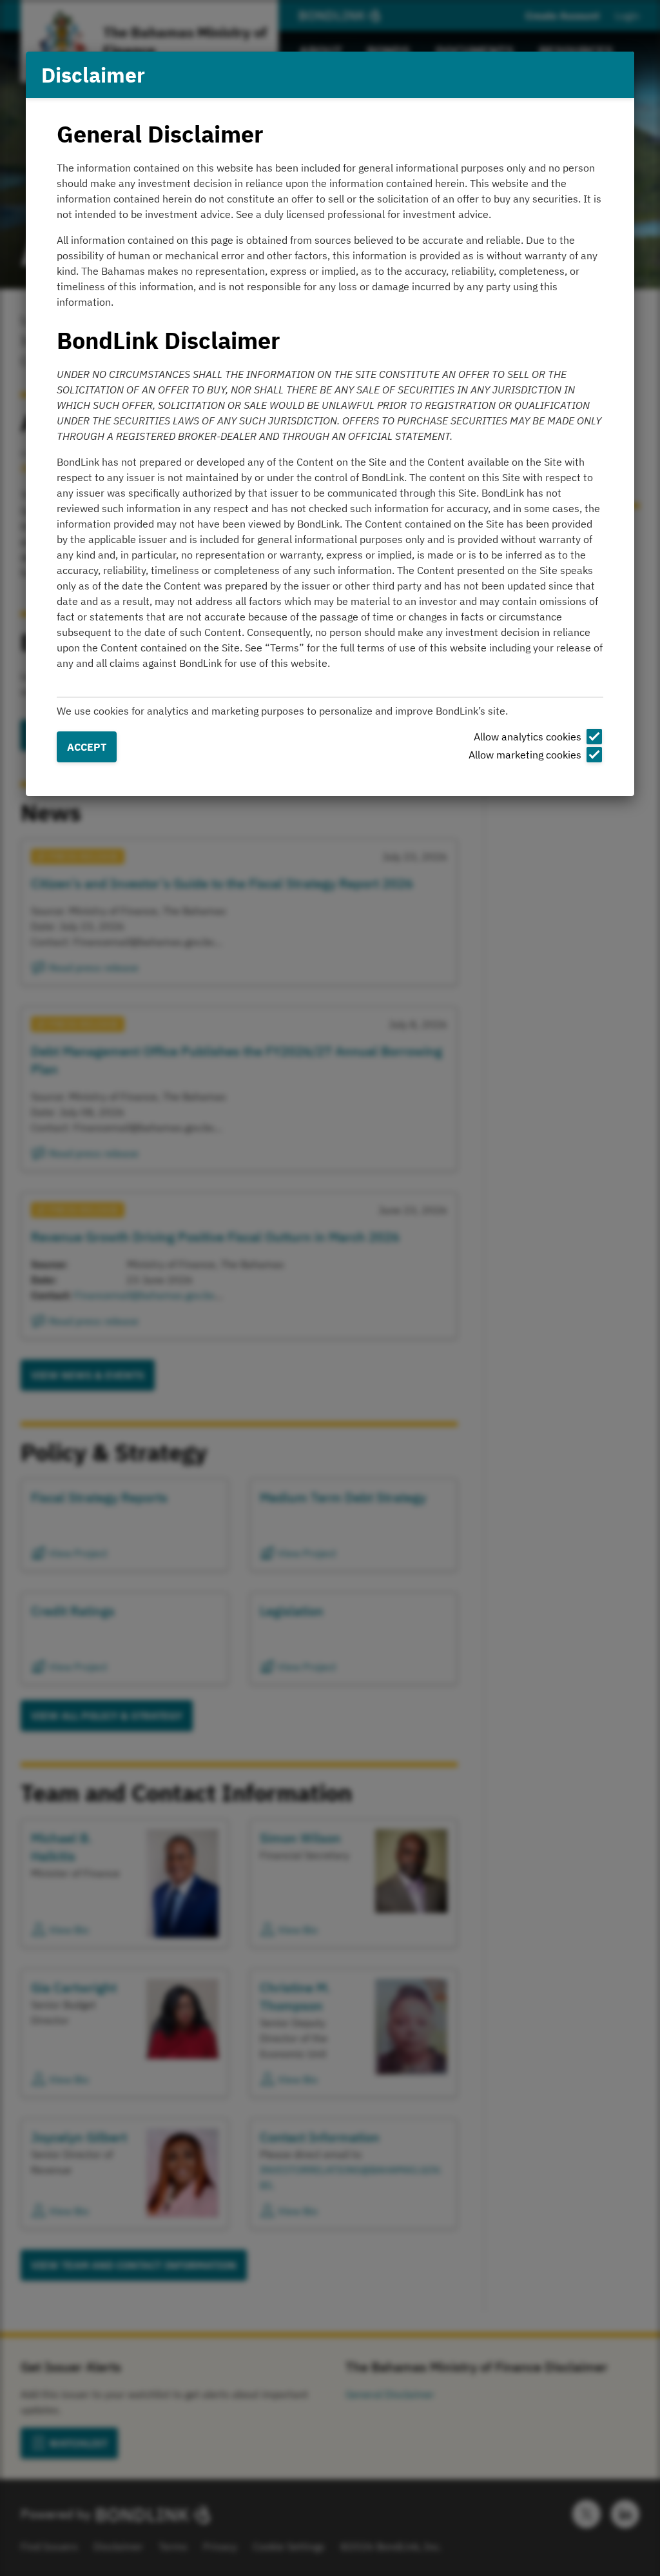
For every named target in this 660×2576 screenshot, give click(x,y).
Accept (87, 747)
